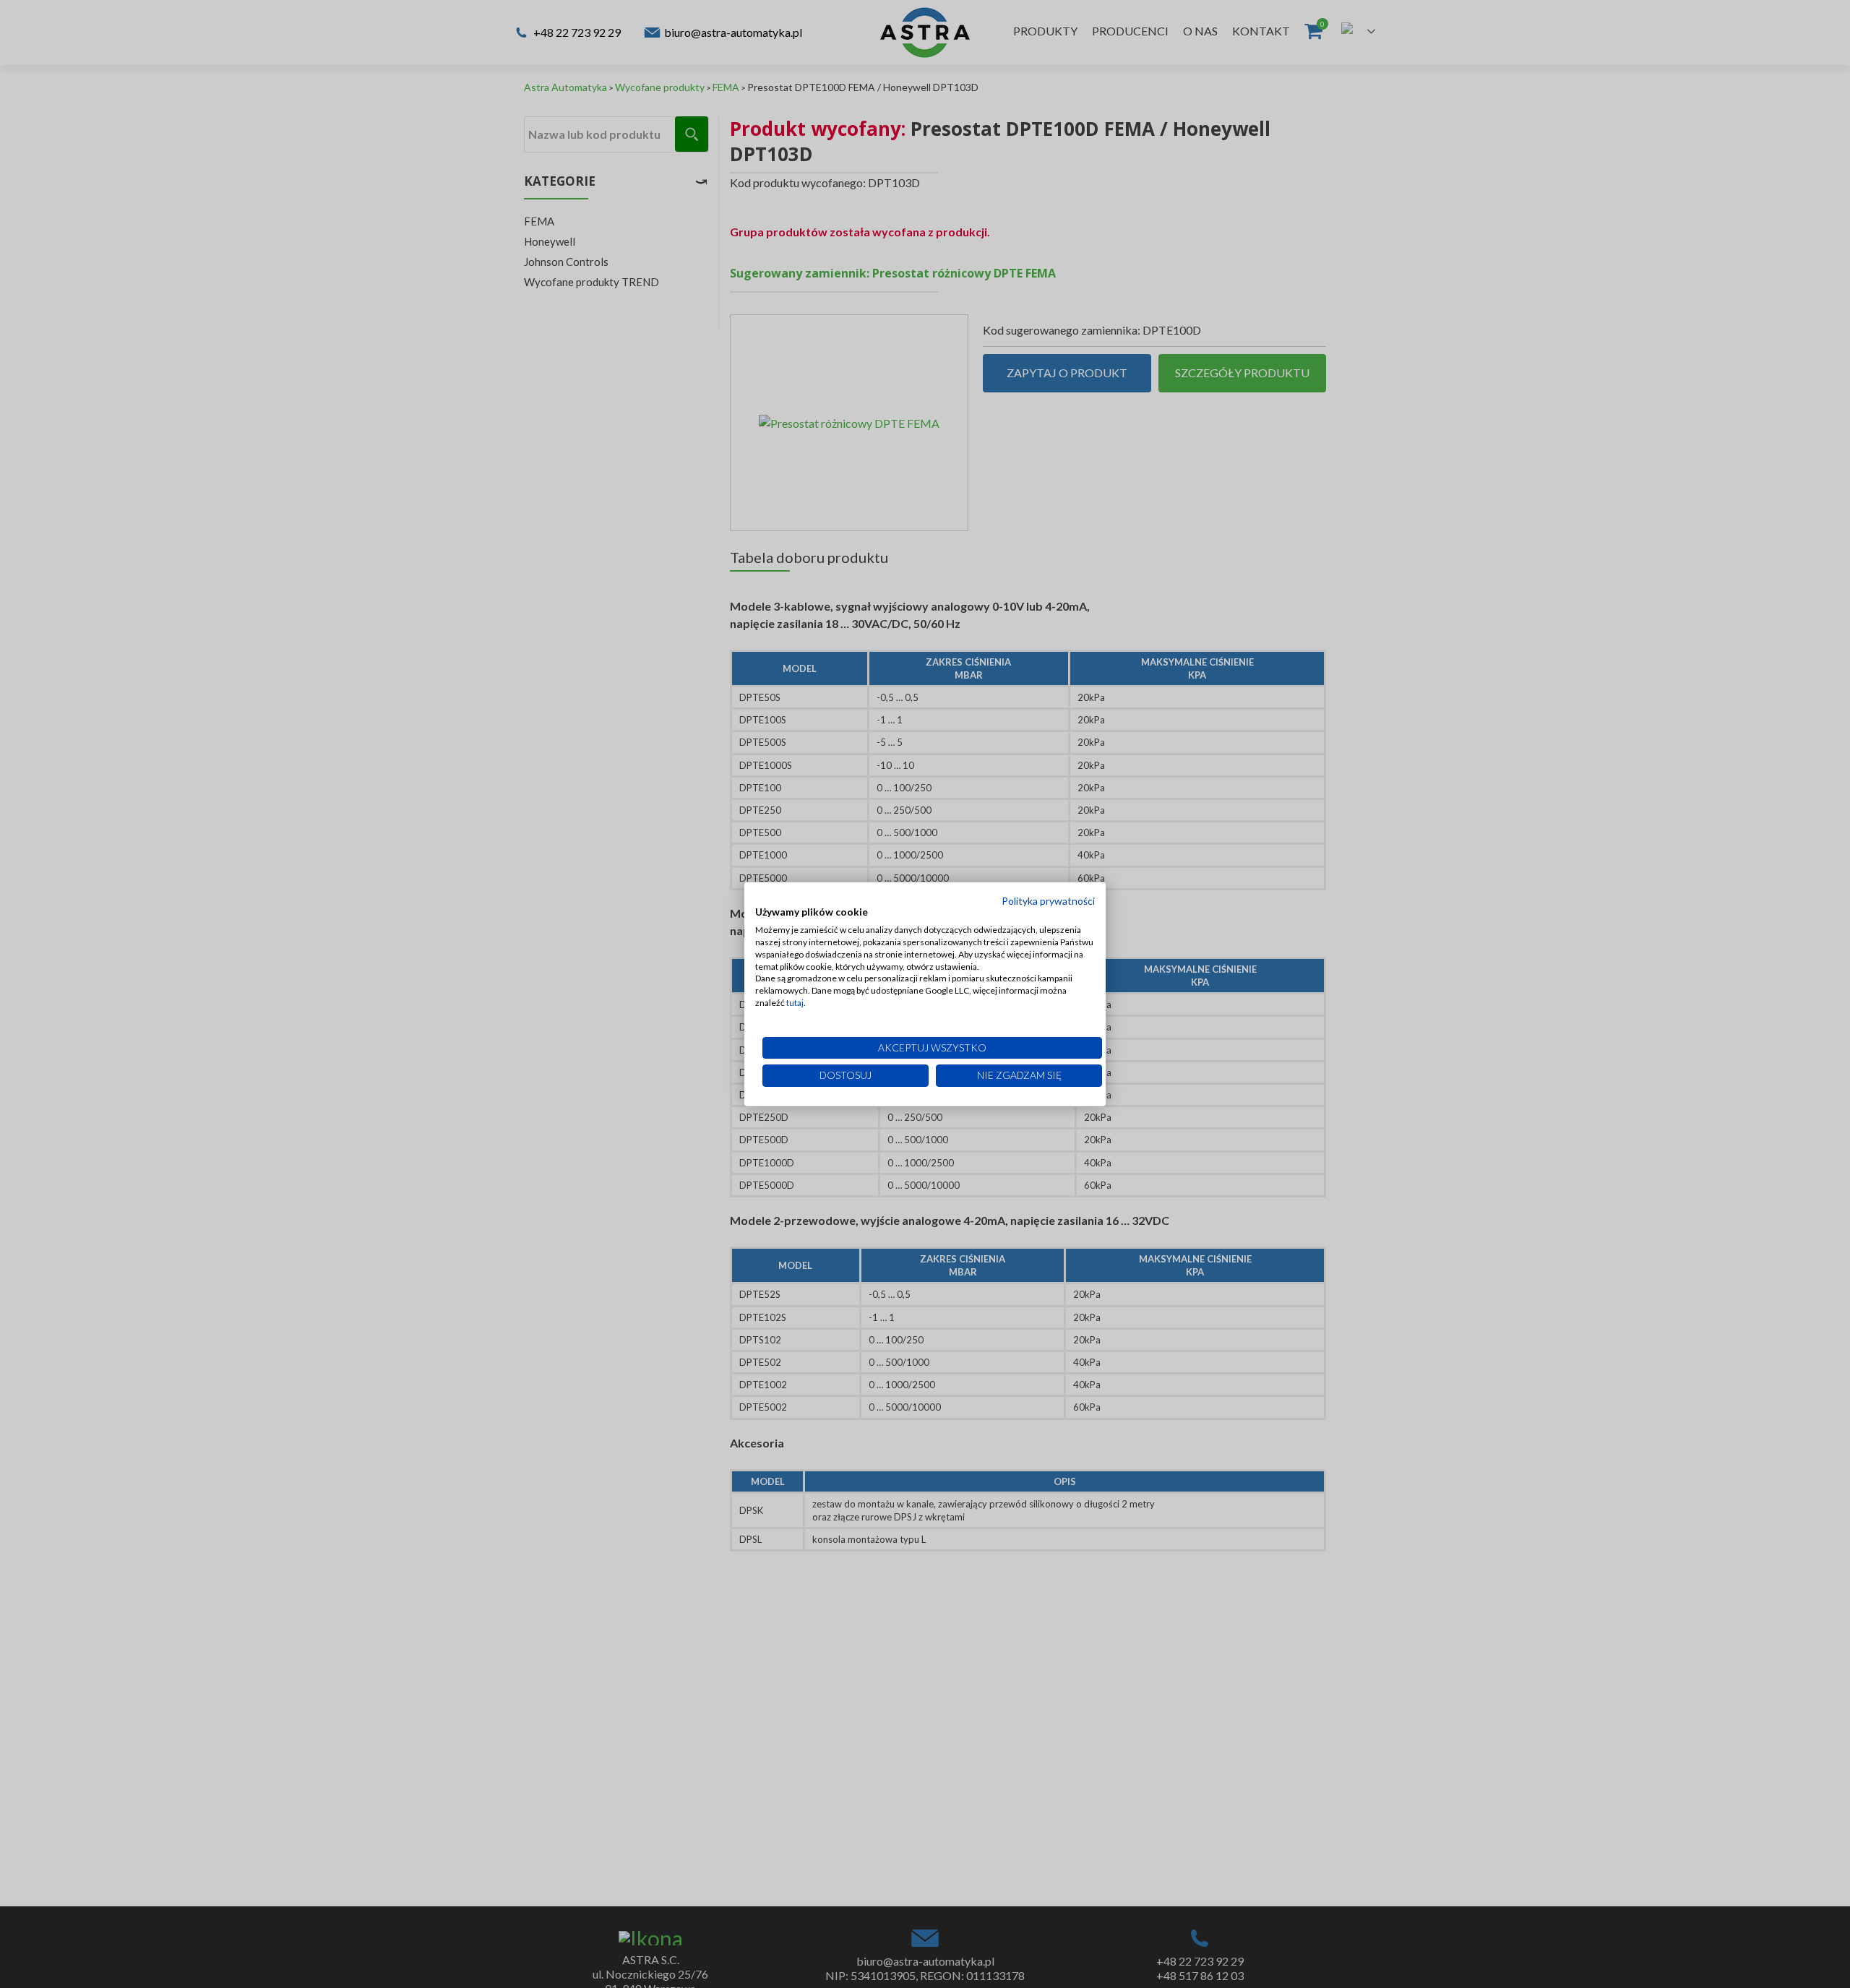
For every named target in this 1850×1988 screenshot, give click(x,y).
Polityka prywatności (1048, 900)
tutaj (795, 1003)
